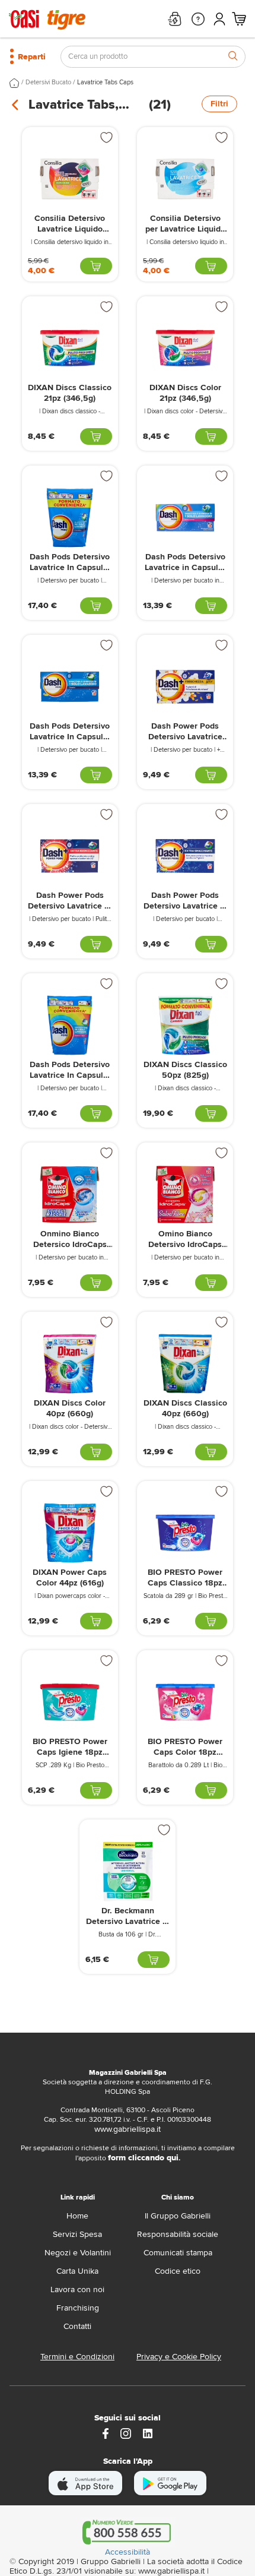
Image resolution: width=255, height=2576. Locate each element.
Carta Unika (77, 2271)
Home (77, 2216)
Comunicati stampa (178, 2253)
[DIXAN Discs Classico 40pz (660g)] (185, 1364)
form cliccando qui (143, 2158)
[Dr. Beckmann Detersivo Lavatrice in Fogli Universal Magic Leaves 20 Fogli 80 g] (128, 1871)
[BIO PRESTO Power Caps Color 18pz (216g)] (185, 1702)
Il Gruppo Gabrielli (178, 2216)
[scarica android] (170, 2483)
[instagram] (126, 2433)
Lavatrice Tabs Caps (105, 82)
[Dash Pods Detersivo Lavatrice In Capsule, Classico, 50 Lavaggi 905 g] (70, 518)
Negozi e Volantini (78, 2253)
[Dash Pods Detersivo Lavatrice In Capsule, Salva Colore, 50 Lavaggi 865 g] (70, 1025)
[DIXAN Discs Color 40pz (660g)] (70, 1364)
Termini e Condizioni (77, 2357)
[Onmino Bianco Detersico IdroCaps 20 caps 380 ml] (70, 1194)
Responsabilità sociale (178, 2234)
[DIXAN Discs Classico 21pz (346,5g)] (70, 348)
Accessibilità (128, 2552)
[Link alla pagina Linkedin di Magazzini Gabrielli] (148, 2433)
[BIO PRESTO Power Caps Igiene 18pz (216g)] (70, 1702)
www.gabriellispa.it (128, 2129)
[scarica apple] (86, 2483)
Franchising (78, 2308)
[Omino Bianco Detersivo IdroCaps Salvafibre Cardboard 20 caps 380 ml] (185, 1194)
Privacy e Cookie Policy (179, 2357)
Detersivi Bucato (48, 82)
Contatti (77, 2326)
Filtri (219, 104)
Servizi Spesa (77, 2234)
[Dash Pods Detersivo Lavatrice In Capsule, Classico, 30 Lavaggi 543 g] (70, 687)
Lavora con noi (77, 2289)
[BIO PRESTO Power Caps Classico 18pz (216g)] (185, 1533)
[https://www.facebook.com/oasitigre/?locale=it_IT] (106, 2433)
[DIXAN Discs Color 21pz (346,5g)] (185, 348)
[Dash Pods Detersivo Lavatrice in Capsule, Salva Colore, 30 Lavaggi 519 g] (185, 518)
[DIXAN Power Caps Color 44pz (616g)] (70, 1533)
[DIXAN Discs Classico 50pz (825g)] (185, 1025)
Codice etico (178, 2271)
